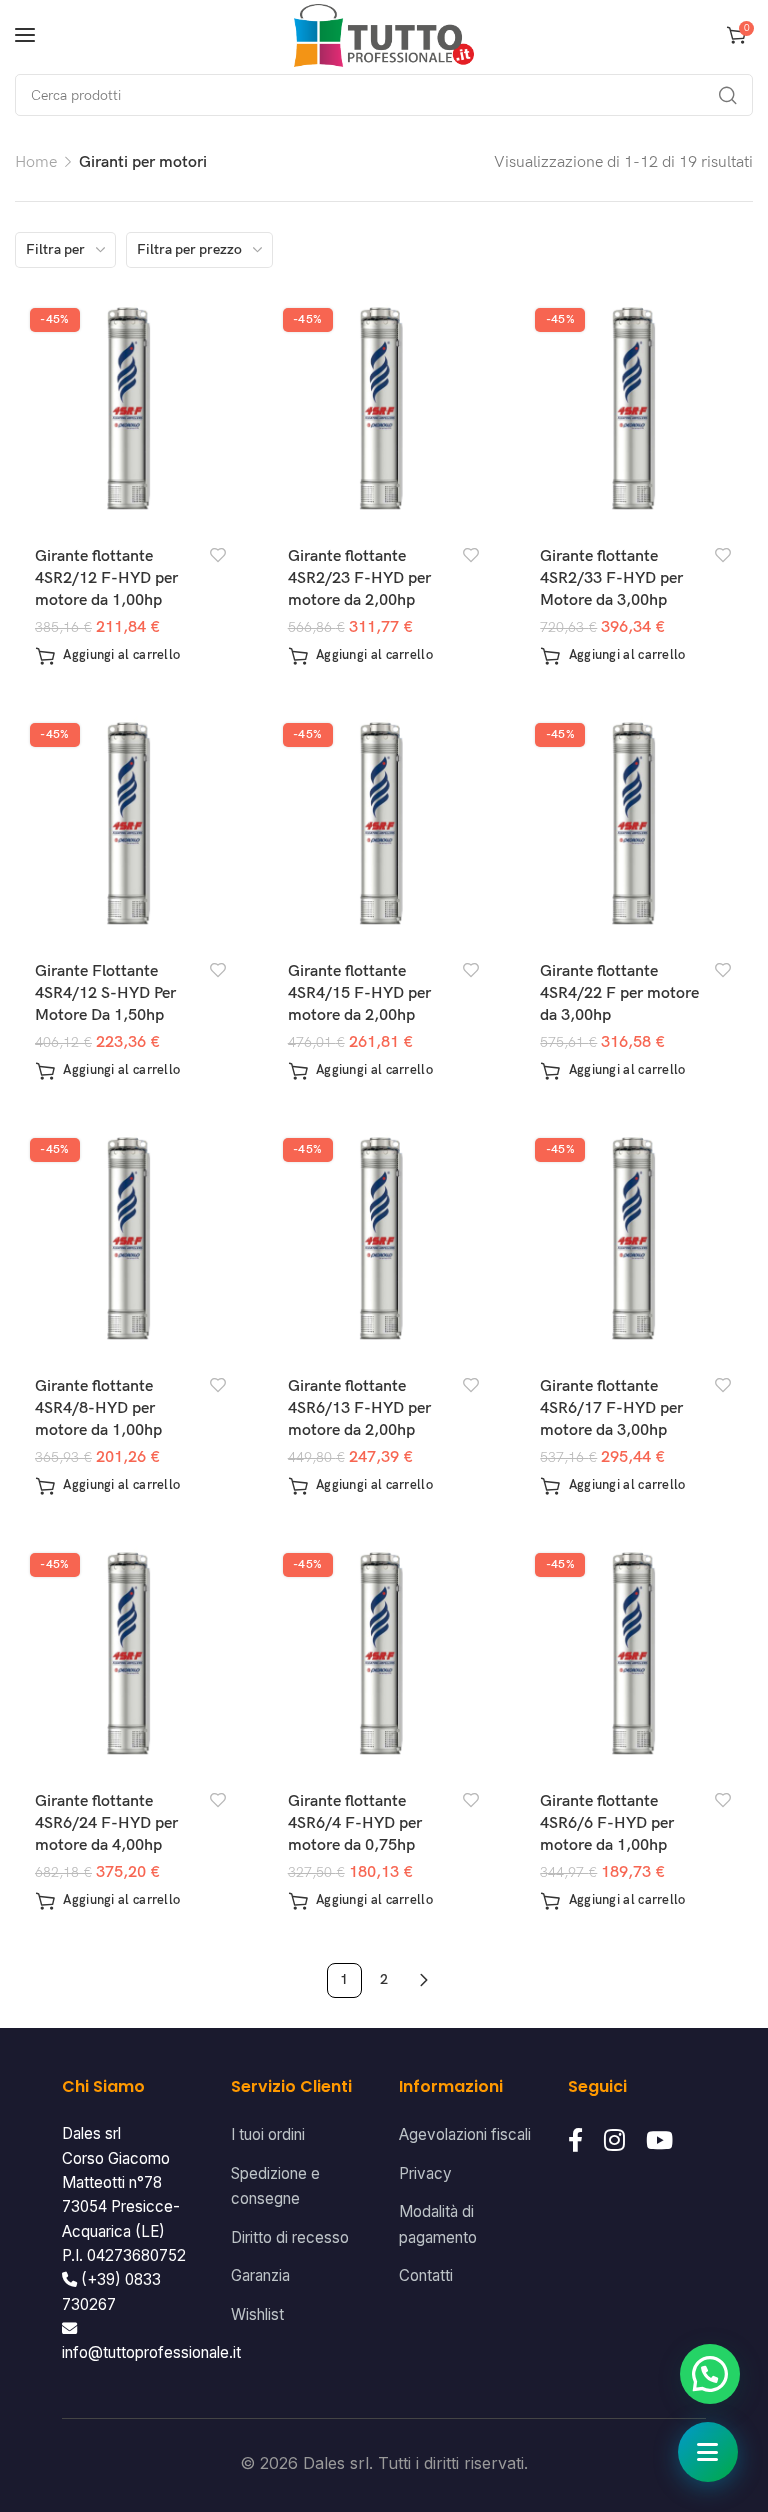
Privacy (425, 2173)
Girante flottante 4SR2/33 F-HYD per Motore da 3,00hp (611, 579)
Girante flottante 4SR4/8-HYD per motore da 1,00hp (98, 1409)
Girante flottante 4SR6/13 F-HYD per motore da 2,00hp (359, 1409)
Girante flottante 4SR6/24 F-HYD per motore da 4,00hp (106, 1824)
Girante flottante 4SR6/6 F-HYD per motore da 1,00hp (607, 1824)
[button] (107, 656)
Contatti (426, 2275)
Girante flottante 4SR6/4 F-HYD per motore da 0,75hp (355, 1824)
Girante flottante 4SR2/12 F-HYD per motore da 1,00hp (106, 579)
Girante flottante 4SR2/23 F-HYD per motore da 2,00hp (359, 579)
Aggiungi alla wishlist (218, 555)
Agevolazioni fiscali (465, 2134)
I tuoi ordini (268, 2134)
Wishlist (257, 2314)
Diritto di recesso (290, 2237)
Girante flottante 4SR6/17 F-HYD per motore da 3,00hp (611, 1409)
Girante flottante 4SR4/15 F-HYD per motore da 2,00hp (359, 994)
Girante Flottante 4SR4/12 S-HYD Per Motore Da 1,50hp (105, 994)
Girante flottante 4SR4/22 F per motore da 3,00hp (619, 994)
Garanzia (260, 2275)
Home (36, 162)
